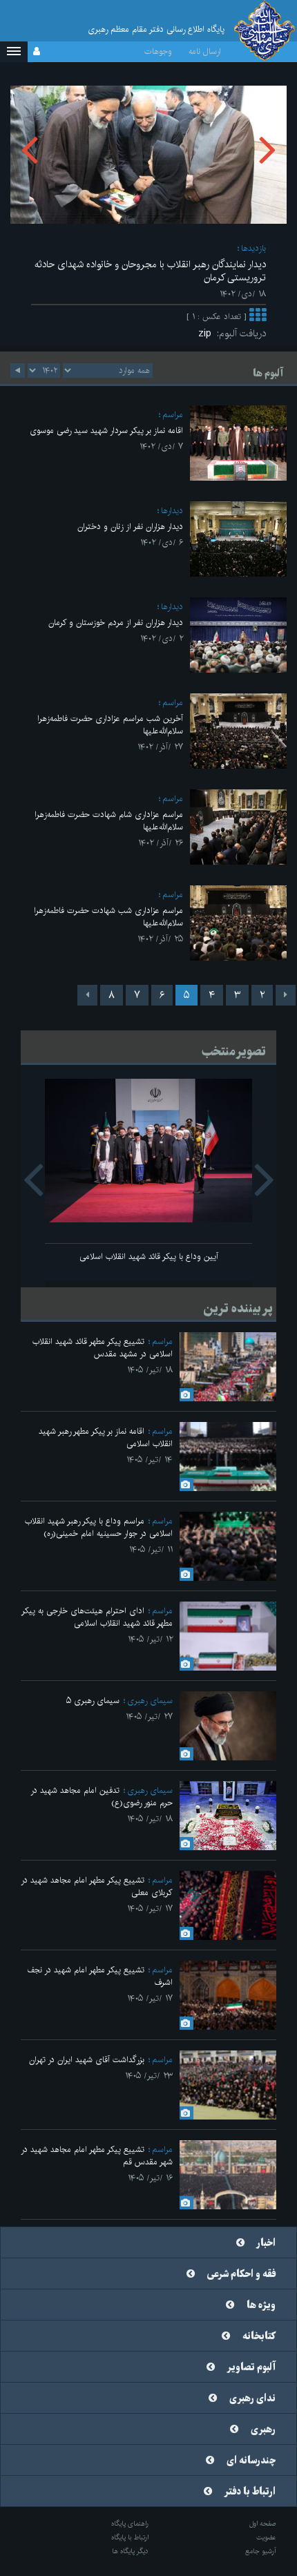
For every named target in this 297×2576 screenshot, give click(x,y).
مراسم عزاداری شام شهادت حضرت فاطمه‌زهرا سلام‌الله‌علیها (109, 821)
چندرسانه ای (251, 2461)
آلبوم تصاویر (251, 2367)
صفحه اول (263, 2524)
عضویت (266, 2537)
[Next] (87, 995)
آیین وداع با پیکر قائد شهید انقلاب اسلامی (149, 1257)
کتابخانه (259, 2336)
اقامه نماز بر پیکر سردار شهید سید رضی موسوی (106, 431)
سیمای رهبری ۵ (93, 1701)
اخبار (266, 2243)
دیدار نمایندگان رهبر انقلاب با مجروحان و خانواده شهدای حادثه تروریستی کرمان (150, 271)
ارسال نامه (205, 51)
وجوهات (158, 51)
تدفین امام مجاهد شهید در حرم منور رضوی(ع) (102, 1797)
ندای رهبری (252, 2399)
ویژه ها (261, 2305)
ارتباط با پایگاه (130, 2537)
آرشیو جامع (261, 2551)
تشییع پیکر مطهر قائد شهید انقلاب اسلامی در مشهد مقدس (103, 1348)
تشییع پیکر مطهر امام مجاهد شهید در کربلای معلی (97, 1886)
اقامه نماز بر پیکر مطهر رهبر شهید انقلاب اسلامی (106, 1438)
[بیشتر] (258, 317)
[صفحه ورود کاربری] (37, 52)
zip (208, 334)
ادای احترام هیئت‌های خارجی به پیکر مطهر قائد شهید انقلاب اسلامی (97, 1617)
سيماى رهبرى (150, 1701)
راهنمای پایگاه (130, 2524)
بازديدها (253, 248)
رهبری (263, 2430)
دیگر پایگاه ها (130, 2551)
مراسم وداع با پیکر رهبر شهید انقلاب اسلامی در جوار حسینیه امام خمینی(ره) (99, 1527)
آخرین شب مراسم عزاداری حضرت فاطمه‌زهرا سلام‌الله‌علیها (110, 725)
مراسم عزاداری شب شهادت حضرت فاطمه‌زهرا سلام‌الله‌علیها (108, 917)
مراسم (173, 415)
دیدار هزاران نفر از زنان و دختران (130, 527)
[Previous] (286, 995)
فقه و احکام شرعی (241, 2274)
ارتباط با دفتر (250, 2492)
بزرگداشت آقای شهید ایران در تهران (87, 2060)
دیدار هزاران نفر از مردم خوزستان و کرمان (116, 623)
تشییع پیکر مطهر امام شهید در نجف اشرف (100, 1976)
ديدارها (172, 511)
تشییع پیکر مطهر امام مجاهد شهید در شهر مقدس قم (97, 2156)
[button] (14, 52)
